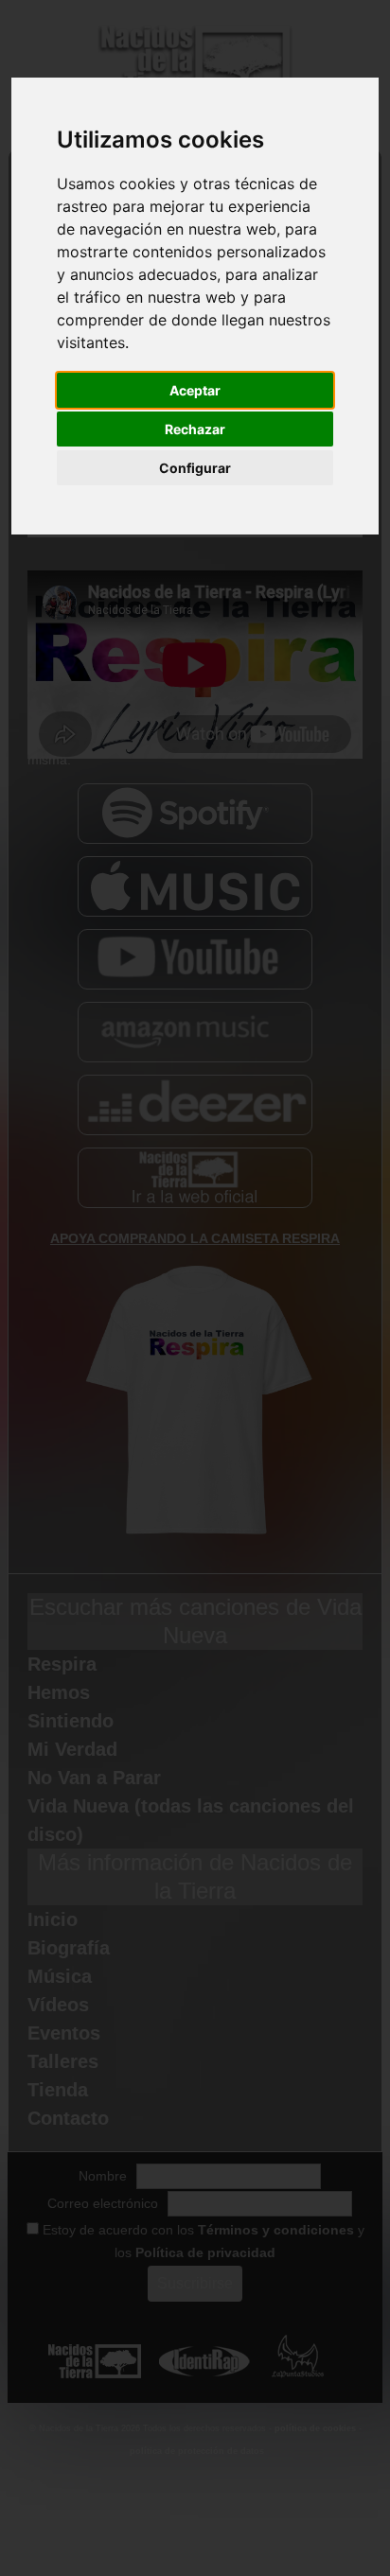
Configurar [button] (195, 468)
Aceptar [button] (195, 390)
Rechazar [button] (195, 429)
